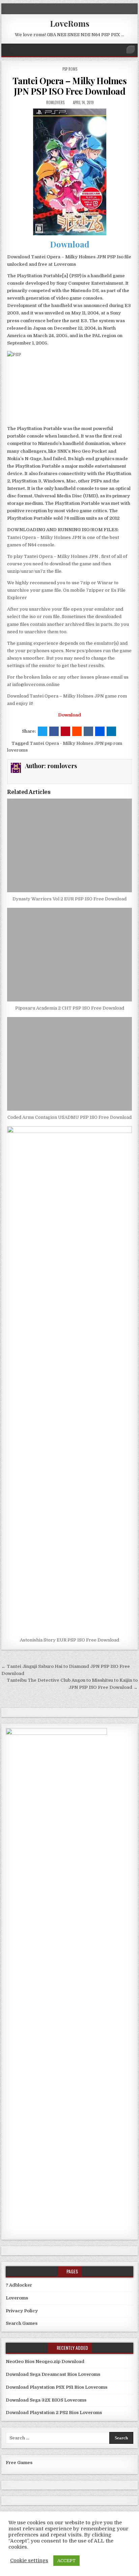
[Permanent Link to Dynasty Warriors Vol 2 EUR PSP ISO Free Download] (69, 845)
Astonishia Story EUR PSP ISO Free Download (69, 1640)
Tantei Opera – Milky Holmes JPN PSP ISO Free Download (70, 86)
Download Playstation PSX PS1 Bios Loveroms (57, 2387)
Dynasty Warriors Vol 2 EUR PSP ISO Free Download (69, 899)
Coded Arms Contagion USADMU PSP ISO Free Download (69, 1117)
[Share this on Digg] (100, 731)
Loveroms (17, 2298)
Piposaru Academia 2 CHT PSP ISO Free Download (70, 1008)
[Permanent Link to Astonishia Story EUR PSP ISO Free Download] (69, 1380)
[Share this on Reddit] (77, 731)
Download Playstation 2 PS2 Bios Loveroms (54, 2413)
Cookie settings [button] (29, 2561)
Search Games (22, 2323)
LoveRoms (70, 23)
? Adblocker (19, 2285)
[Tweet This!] (43, 731)
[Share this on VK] (88, 731)
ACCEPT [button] (66, 2561)
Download (70, 244)
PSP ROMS (70, 69)
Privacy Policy (22, 2311)
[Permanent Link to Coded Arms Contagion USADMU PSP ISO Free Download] (69, 1064)
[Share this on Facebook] (54, 731)
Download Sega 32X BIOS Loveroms (46, 2400)
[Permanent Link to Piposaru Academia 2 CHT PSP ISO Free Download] (69, 955)
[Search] (131, 50)
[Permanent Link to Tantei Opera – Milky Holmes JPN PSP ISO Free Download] (69, 172)
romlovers (55, 102)
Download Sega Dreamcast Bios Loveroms (53, 2374)
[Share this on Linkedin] (111, 731)
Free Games (19, 2463)
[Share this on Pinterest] (65, 731)
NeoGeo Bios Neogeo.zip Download (45, 2361)
